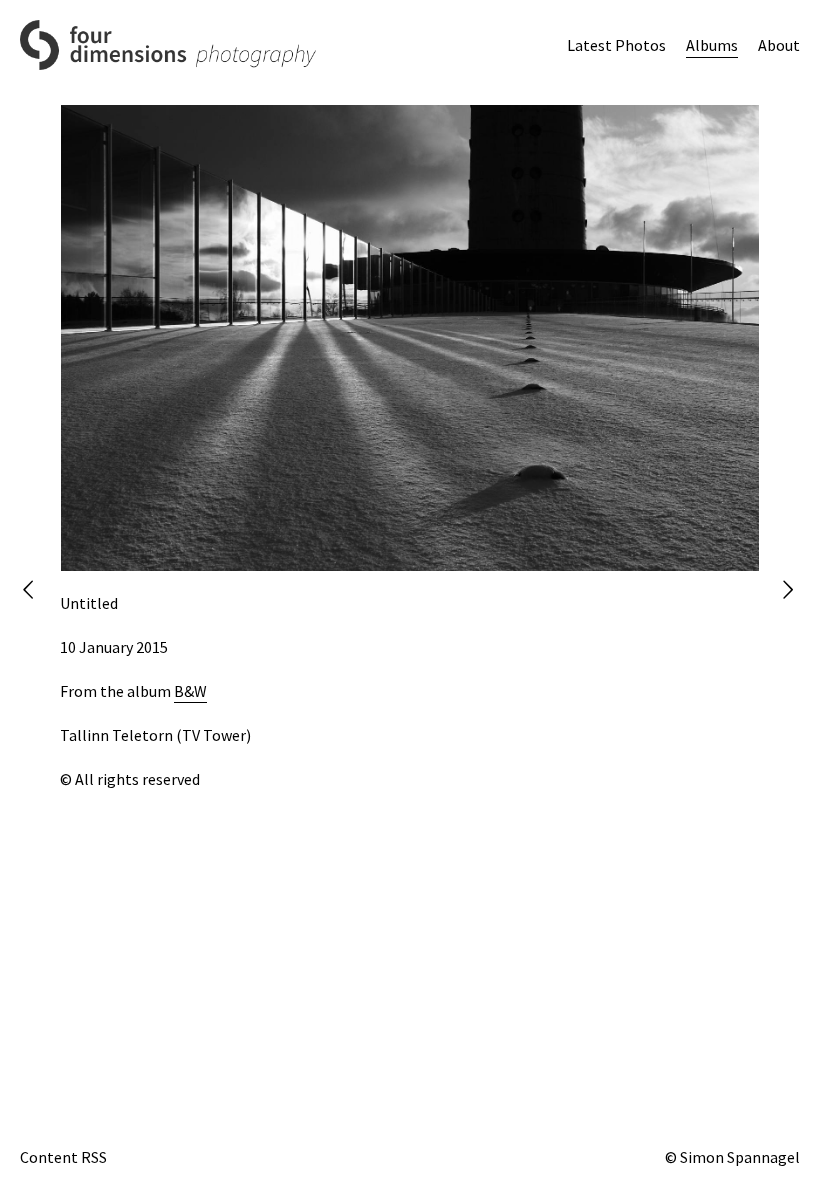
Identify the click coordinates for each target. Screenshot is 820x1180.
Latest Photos (616, 45)
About (779, 45)
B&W (190, 691)
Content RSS (63, 1157)
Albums (712, 45)
